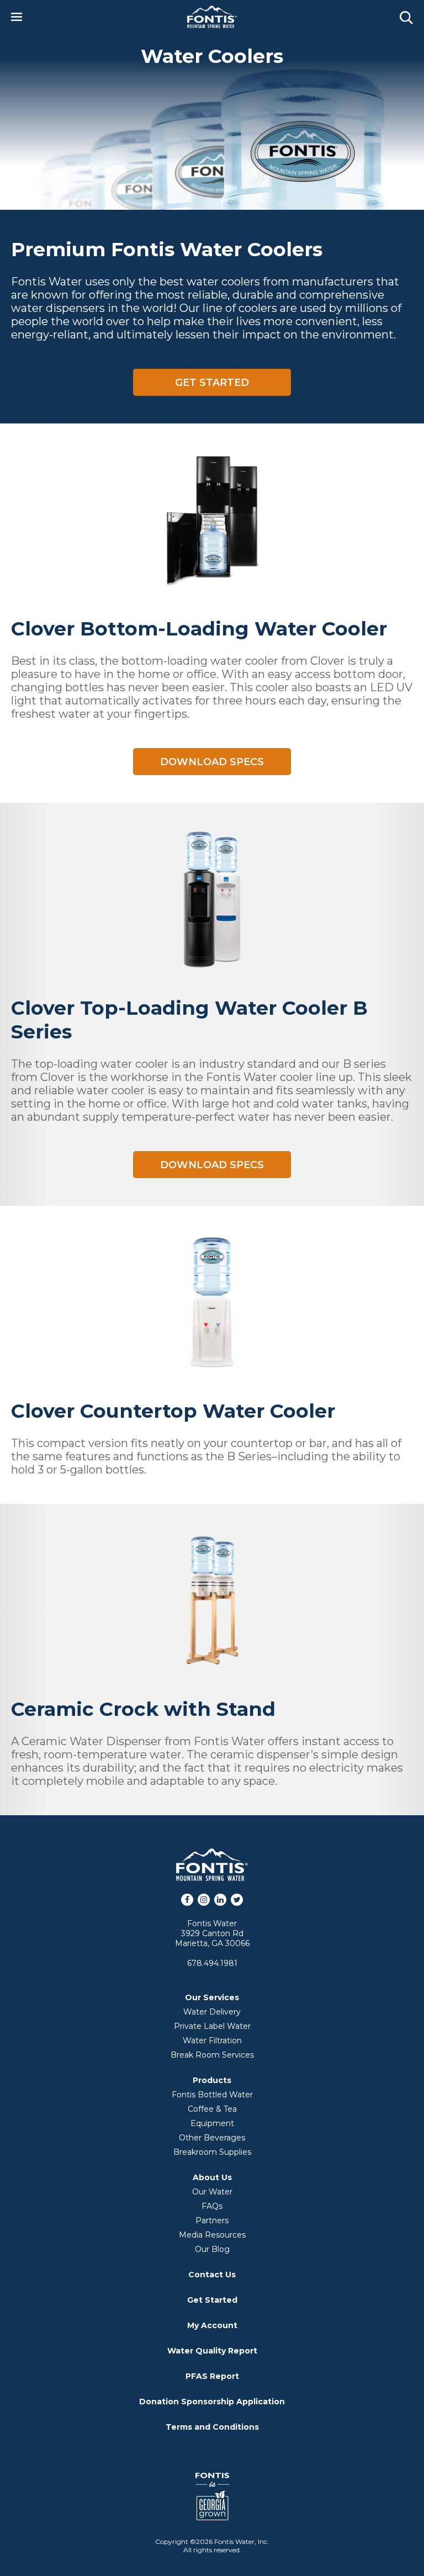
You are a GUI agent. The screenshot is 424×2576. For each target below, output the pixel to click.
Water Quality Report (212, 2351)
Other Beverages (212, 2138)
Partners (212, 2220)
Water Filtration (212, 2040)
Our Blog (212, 2249)
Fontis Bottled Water (212, 2095)
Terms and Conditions (212, 2427)
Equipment (212, 2123)
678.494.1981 (212, 1963)
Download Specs (212, 762)
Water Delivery (212, 2012)
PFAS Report (212, 2376)
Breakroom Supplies (212, 2152)
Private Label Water (212, 2026)
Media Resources (212, 2235)
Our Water (212, 2192)
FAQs (212, 2206)
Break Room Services (212, 2055)
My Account (212, 2325)
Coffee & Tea (212, 2109)
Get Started (212, 383)
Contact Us (212, 2275)
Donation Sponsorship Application (212, 2402)
